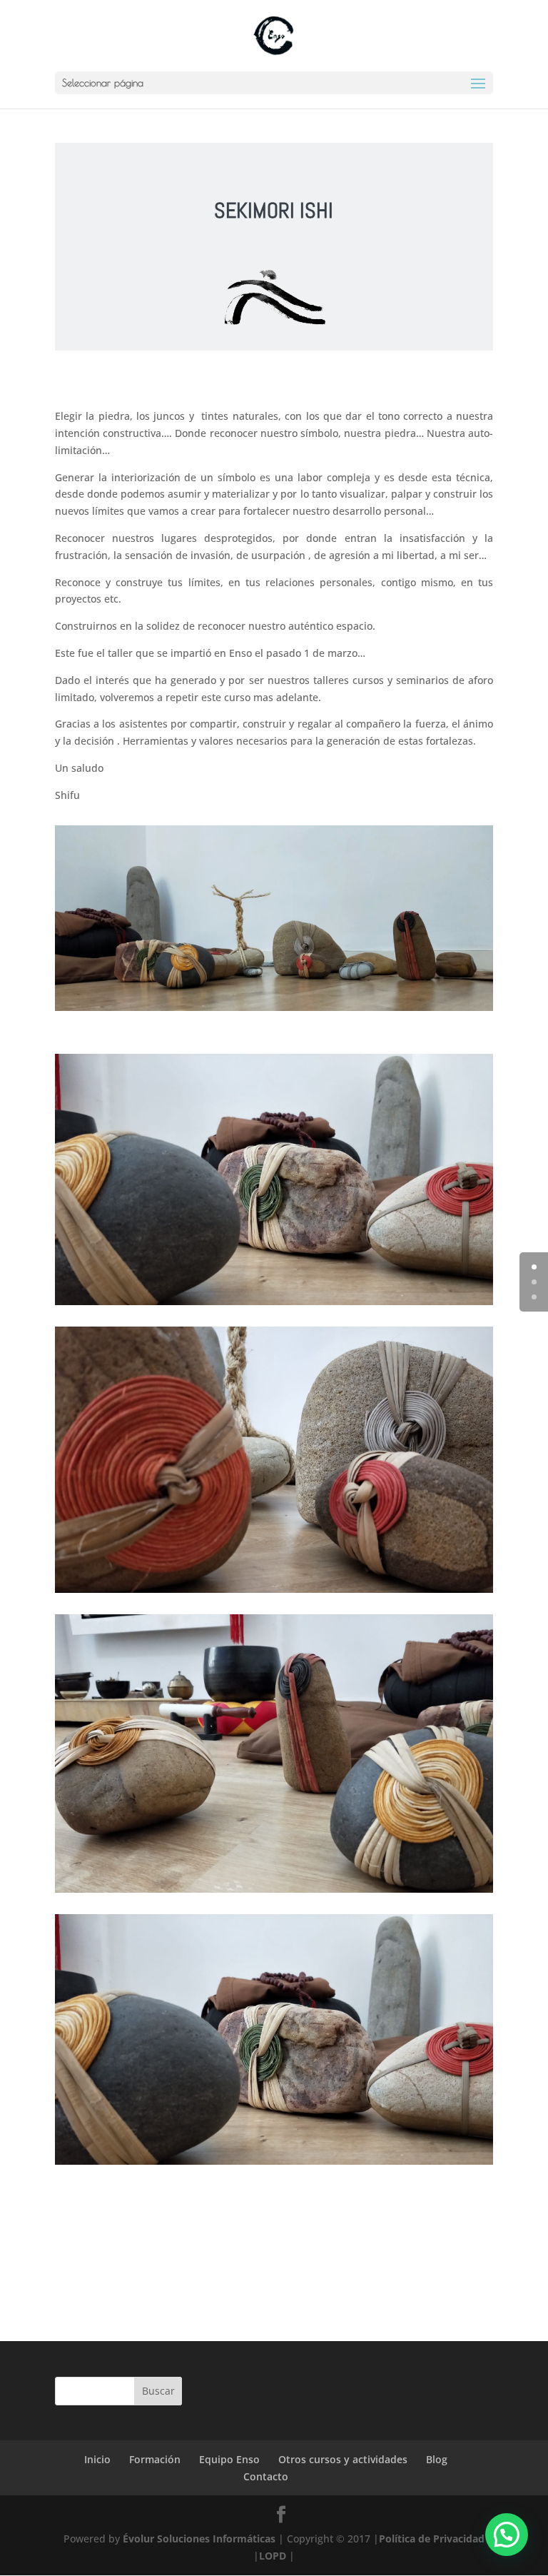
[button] (507, 2535)
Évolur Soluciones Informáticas (199, 2539)
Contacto (266, 2476)
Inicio (97, 2459)
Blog (437, 2459)
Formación (155, 2459)
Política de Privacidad (432, 2539)
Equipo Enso (229, 2459)
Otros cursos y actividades (343, 2459)
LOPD (273, 2556)
